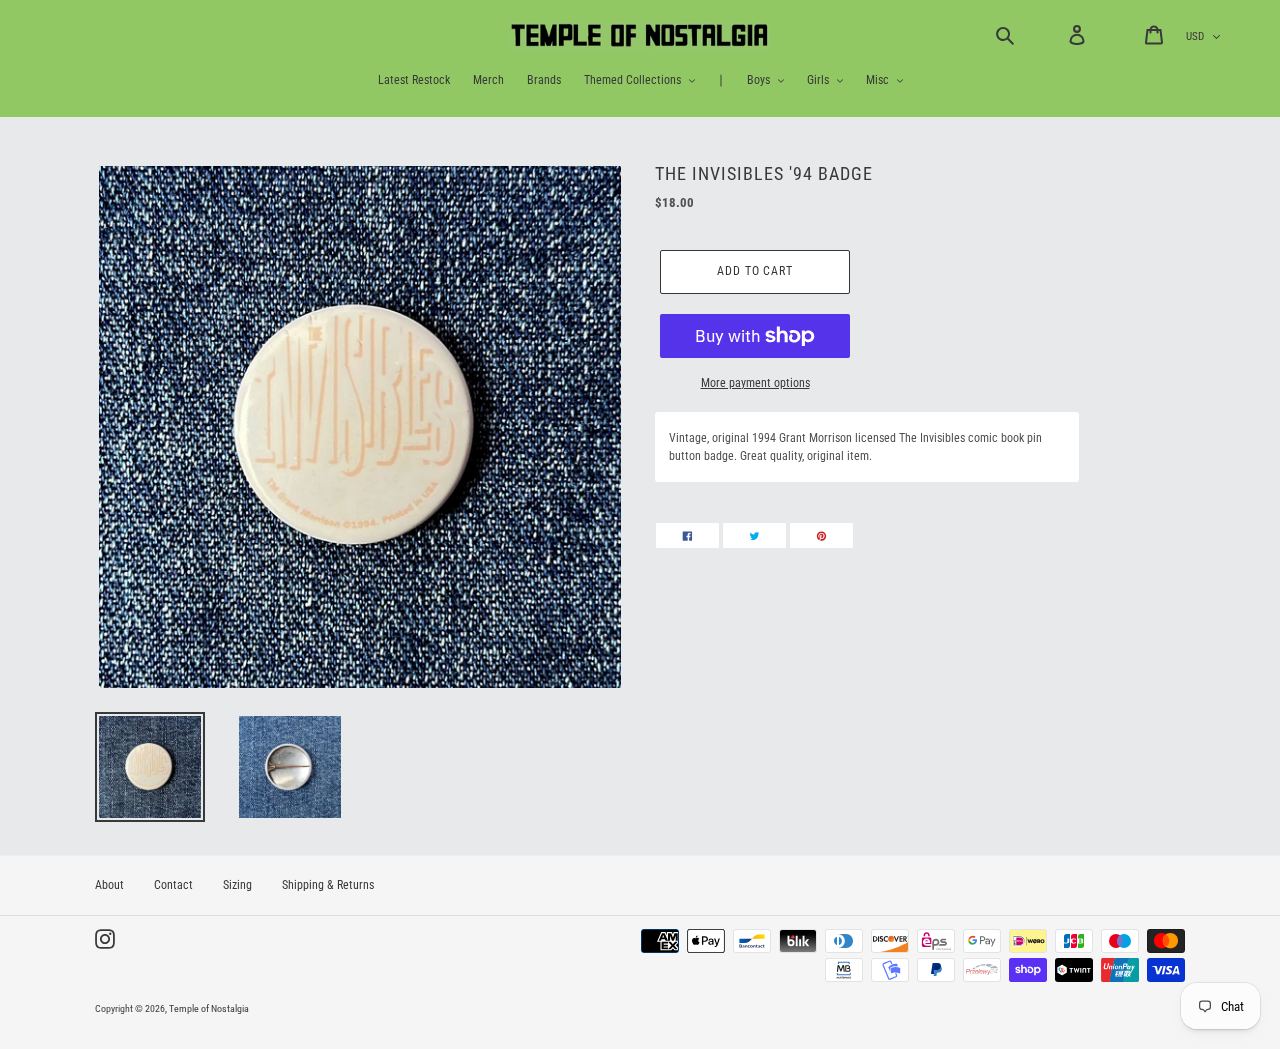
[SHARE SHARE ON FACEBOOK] (687, 535)
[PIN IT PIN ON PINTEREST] (821, 535)
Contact (173, 885)
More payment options (755, 383)
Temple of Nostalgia (209, 1008)
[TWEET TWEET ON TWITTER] (754, 535)
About (109, 885)
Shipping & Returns (328, 885)
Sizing (237, 885)
